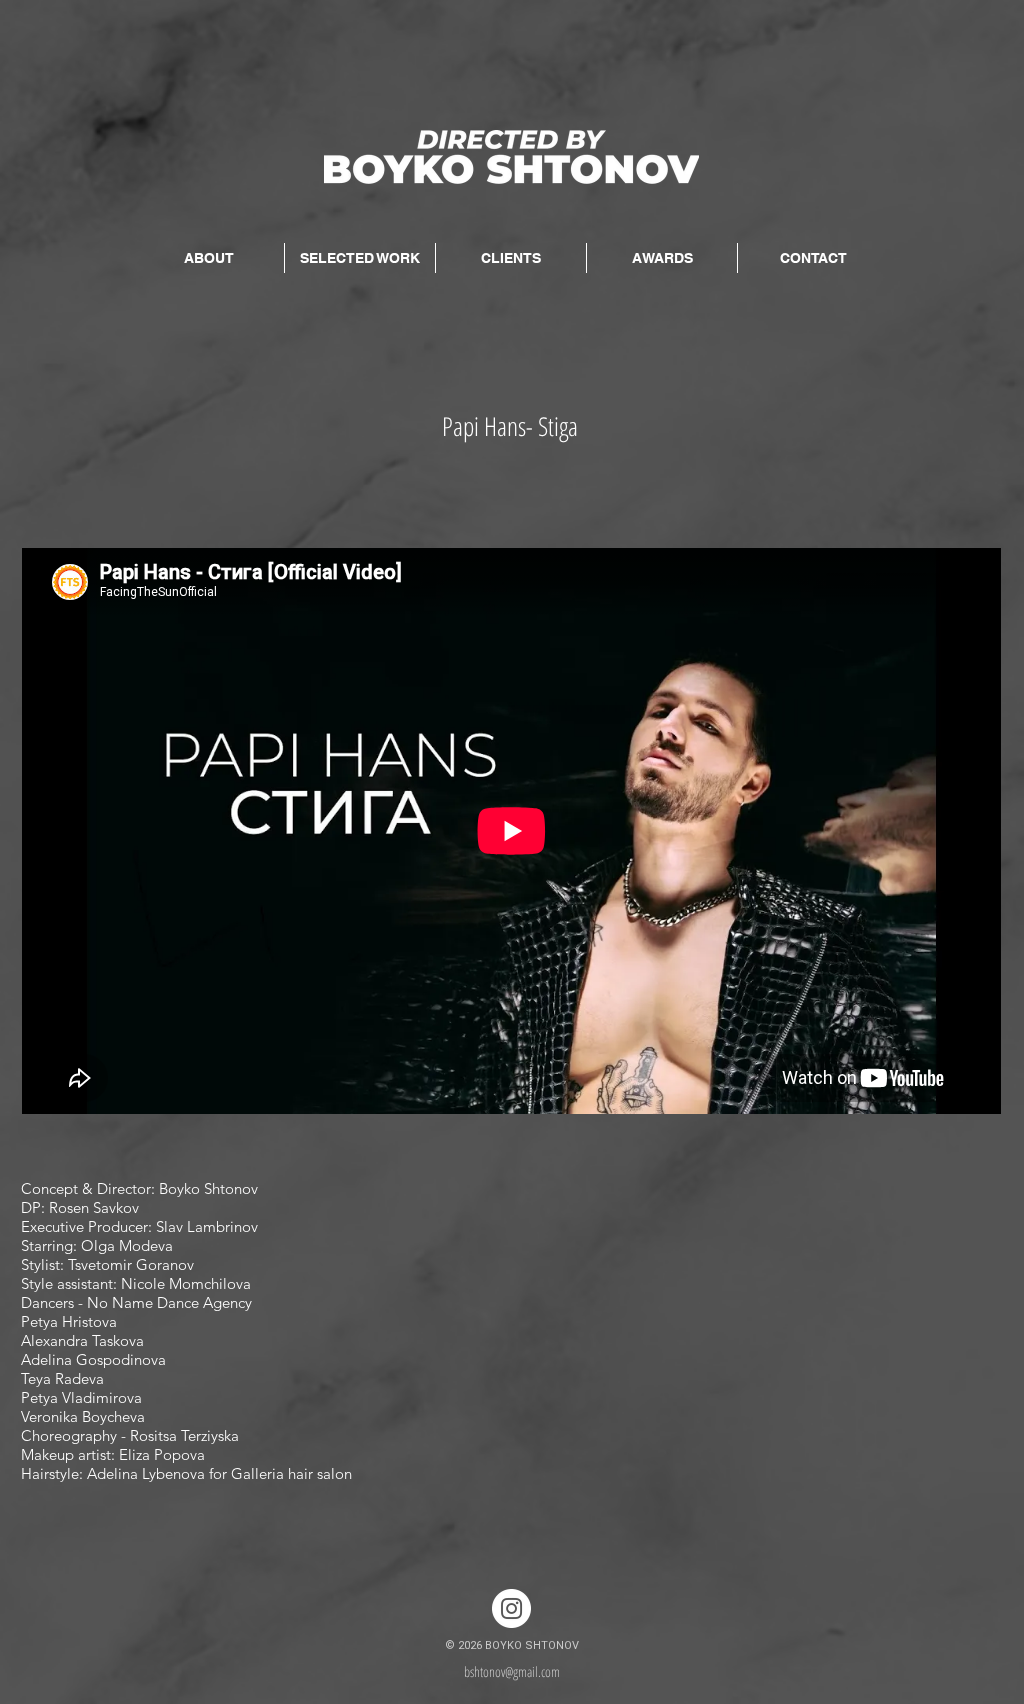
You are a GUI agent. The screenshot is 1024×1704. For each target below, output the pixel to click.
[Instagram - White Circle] (511, 1608)
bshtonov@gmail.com (512, 1671)
